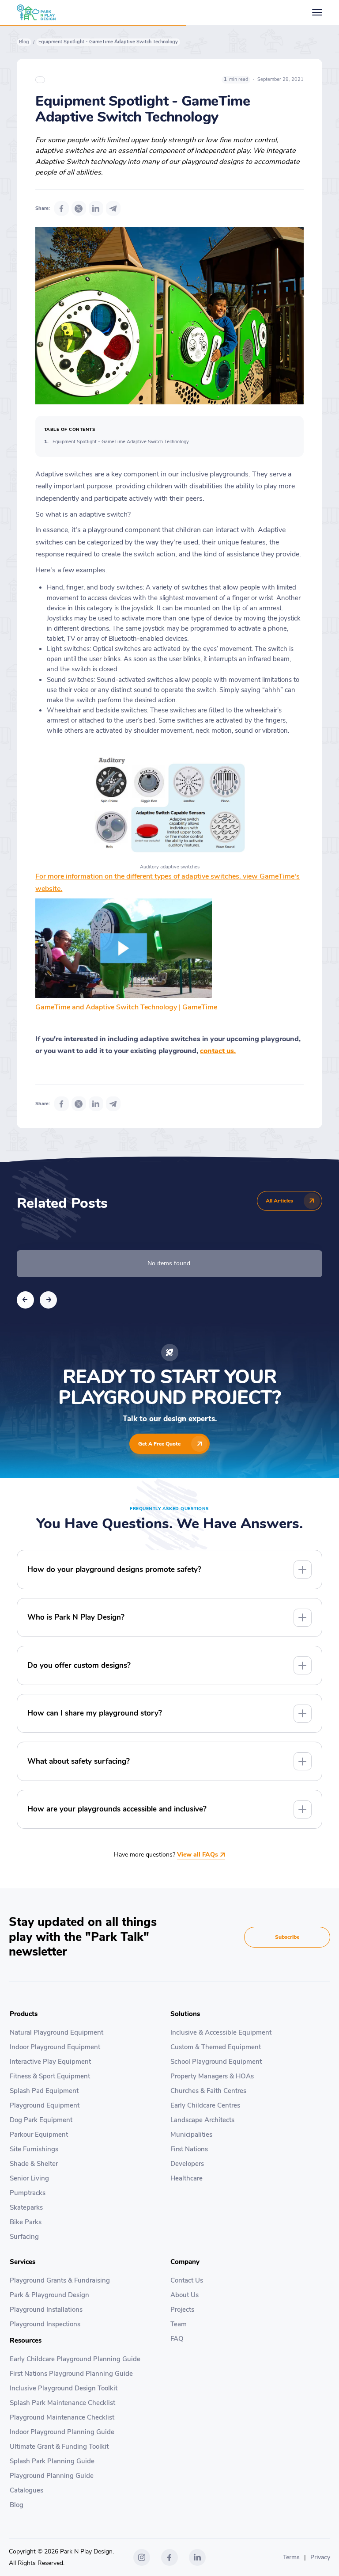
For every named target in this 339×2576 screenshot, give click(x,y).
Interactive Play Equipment (50, 2062)
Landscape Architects (202, 2120)
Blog (24, 42)
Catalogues (26, 2490)
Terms (291, 2557)
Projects (182, 2310)
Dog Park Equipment (41, 2120)
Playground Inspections (45, 2324)
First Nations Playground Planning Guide (71, 2374)
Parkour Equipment (39, 2135)
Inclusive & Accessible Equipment (221, 2032)
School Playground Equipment (216, 2062)
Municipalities (191, 2135)
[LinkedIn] (96, 208)
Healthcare (186, 2178)
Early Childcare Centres (205, 2105)
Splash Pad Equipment (44, 2091)
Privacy (320, 2557)
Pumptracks (28, 2193)
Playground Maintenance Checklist (62, 2417)
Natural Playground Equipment (56, 2032)
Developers (187, 2164)
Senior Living (29, 2178)
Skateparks (26, 2207)
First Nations (189, 2149)
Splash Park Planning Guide (52, 2461)
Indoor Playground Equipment (55, 2047)
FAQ (177, 2339)
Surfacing (24, 2237)
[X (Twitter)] (79, 208)
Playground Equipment (45, 2105)
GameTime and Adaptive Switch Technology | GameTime (126, 1007)
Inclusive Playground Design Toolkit (64, 2388)
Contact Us (187, 2280)
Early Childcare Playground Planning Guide (75, 2359)
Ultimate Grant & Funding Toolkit (59, 2447)
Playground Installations (46, 2310)
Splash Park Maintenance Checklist (62, 2403)
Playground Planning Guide (52, 2476)
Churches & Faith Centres (208, 2091)
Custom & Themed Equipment (216, 2047)
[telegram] (113, 208)
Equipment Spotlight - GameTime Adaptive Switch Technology (121, 442)
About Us (185, 2295)
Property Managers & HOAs (212, 2076)
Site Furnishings (34, 2149)
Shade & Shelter (34, 2164)
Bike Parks (26, 2222)
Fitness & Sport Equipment (50, 2076)
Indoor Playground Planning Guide (62, 2432)
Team (179, 2324)
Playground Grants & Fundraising (60, 2280)
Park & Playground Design (49, 2295)
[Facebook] (62, 208)
